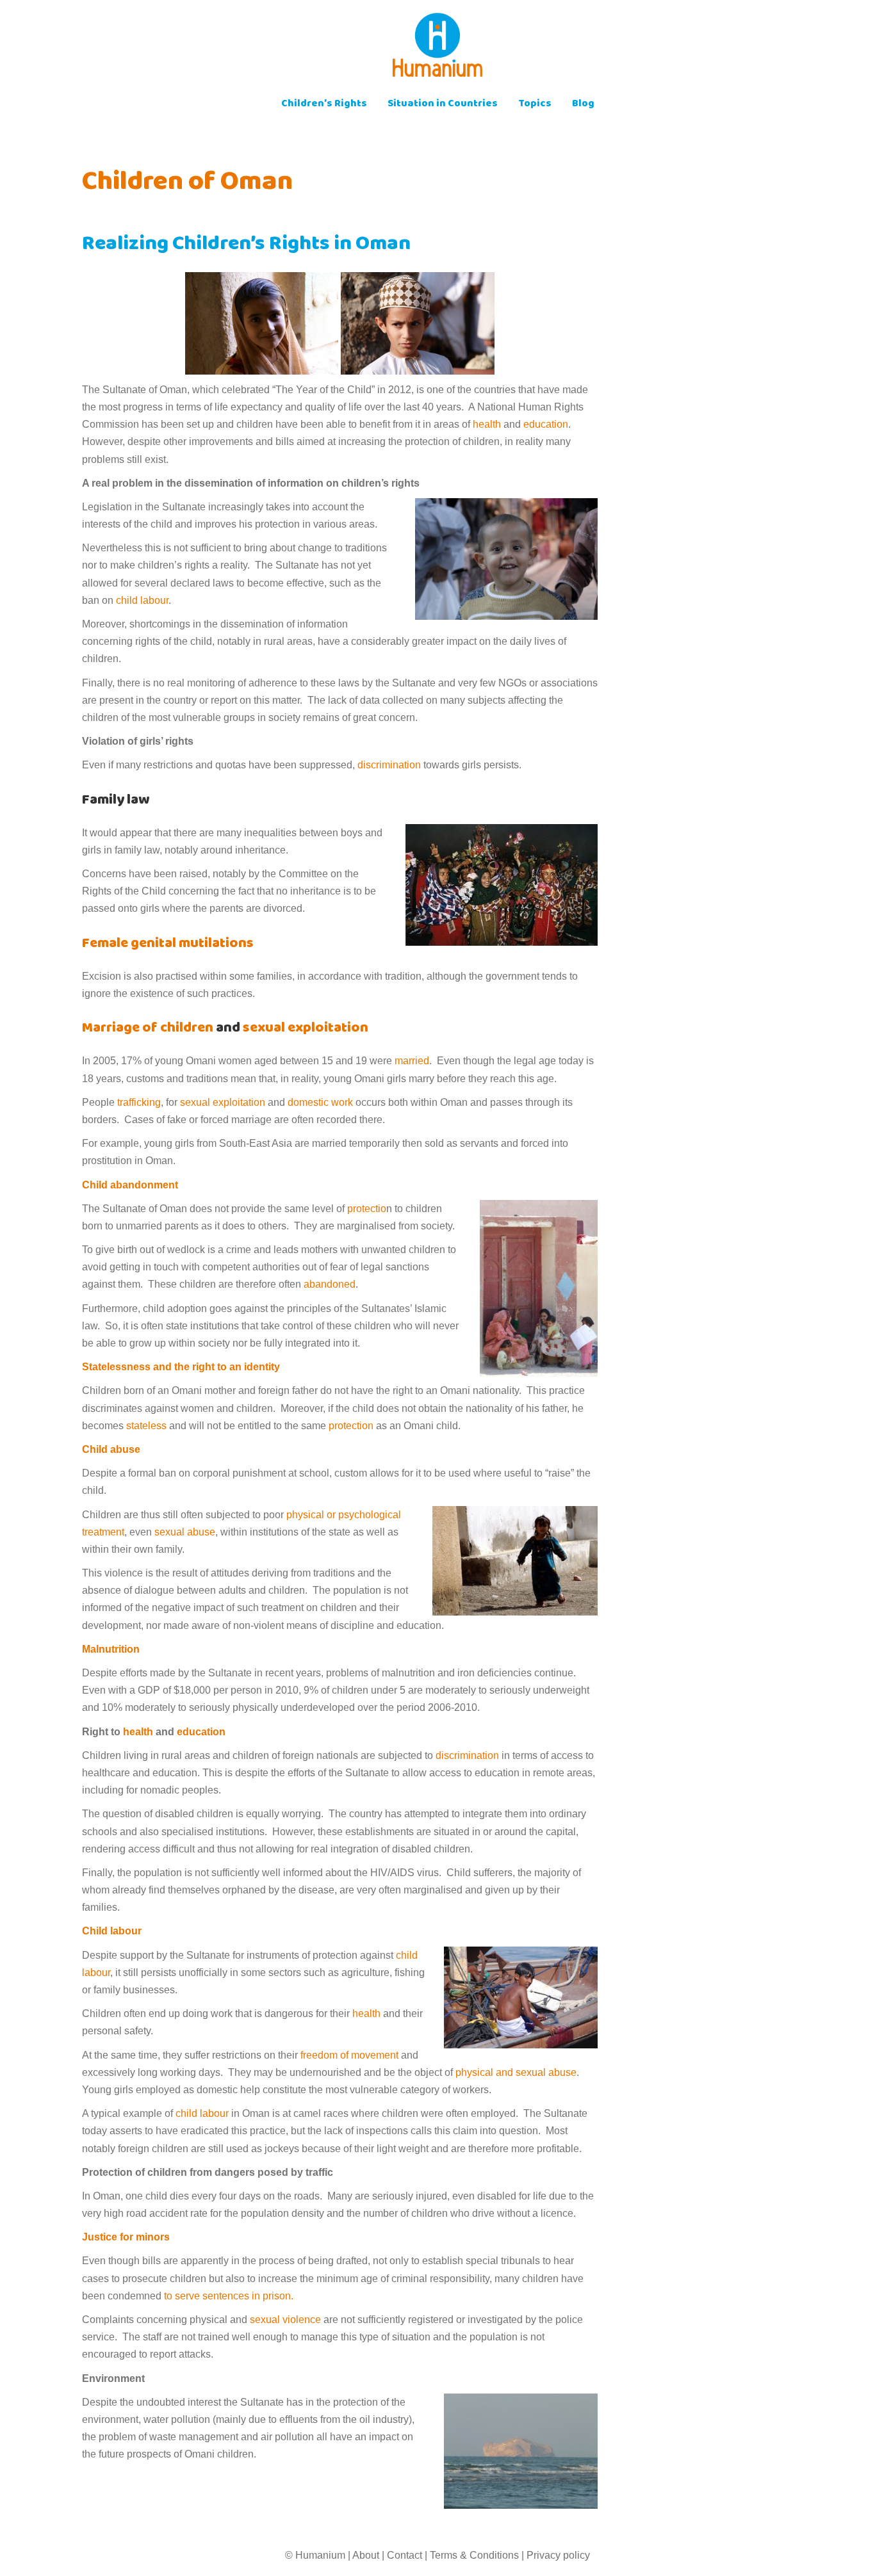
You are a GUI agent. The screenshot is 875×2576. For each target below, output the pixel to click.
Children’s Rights (324, 105)
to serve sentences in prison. (229, 2296)
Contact (405, 2555)
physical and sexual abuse (516, 2072)
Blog (583, 105)
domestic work (320, 1102)
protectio (365, 1209)
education (546, 424)
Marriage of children (148, 1029)
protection (351, 1426)
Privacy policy (558, 2555)
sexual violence (285, 2320)
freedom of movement (349, 2055)
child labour (141, 600)
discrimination (388, 765)
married (411, 1061)
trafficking (139, 1102)
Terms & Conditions (474, 2555)
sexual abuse (185, 1532)
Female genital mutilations (168, 944)
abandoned (328, 1284)
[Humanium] (437, 49)
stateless (146, 1426)
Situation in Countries (443, 105)
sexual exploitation (306, 1029)
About (366, 2555)
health (487, 424)
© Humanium (315, 2555)
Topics (535, 105)
